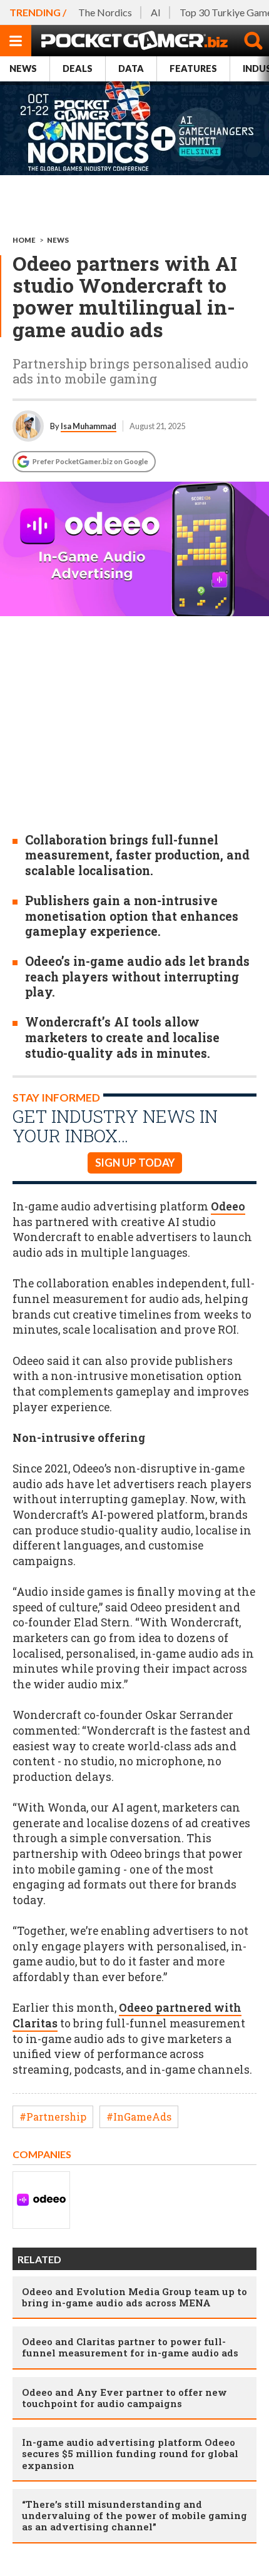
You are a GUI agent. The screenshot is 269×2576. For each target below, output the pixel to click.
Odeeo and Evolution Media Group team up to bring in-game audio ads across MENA (134, 2297)
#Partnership (53, 2117)
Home (24, 240)
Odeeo (228, 1206)
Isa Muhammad (89, 426)
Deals (78, 68)
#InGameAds (139, 2117)
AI (156, 12)
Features (193, 68)
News (23, 68)
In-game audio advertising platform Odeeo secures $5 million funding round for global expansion (130, 2453)
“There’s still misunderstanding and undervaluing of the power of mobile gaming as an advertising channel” (134, 2515)
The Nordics (105, 12)
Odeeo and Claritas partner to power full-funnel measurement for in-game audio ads (130, 2347)
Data (131, 68)
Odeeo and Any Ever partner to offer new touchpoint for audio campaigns (124, 2398)
